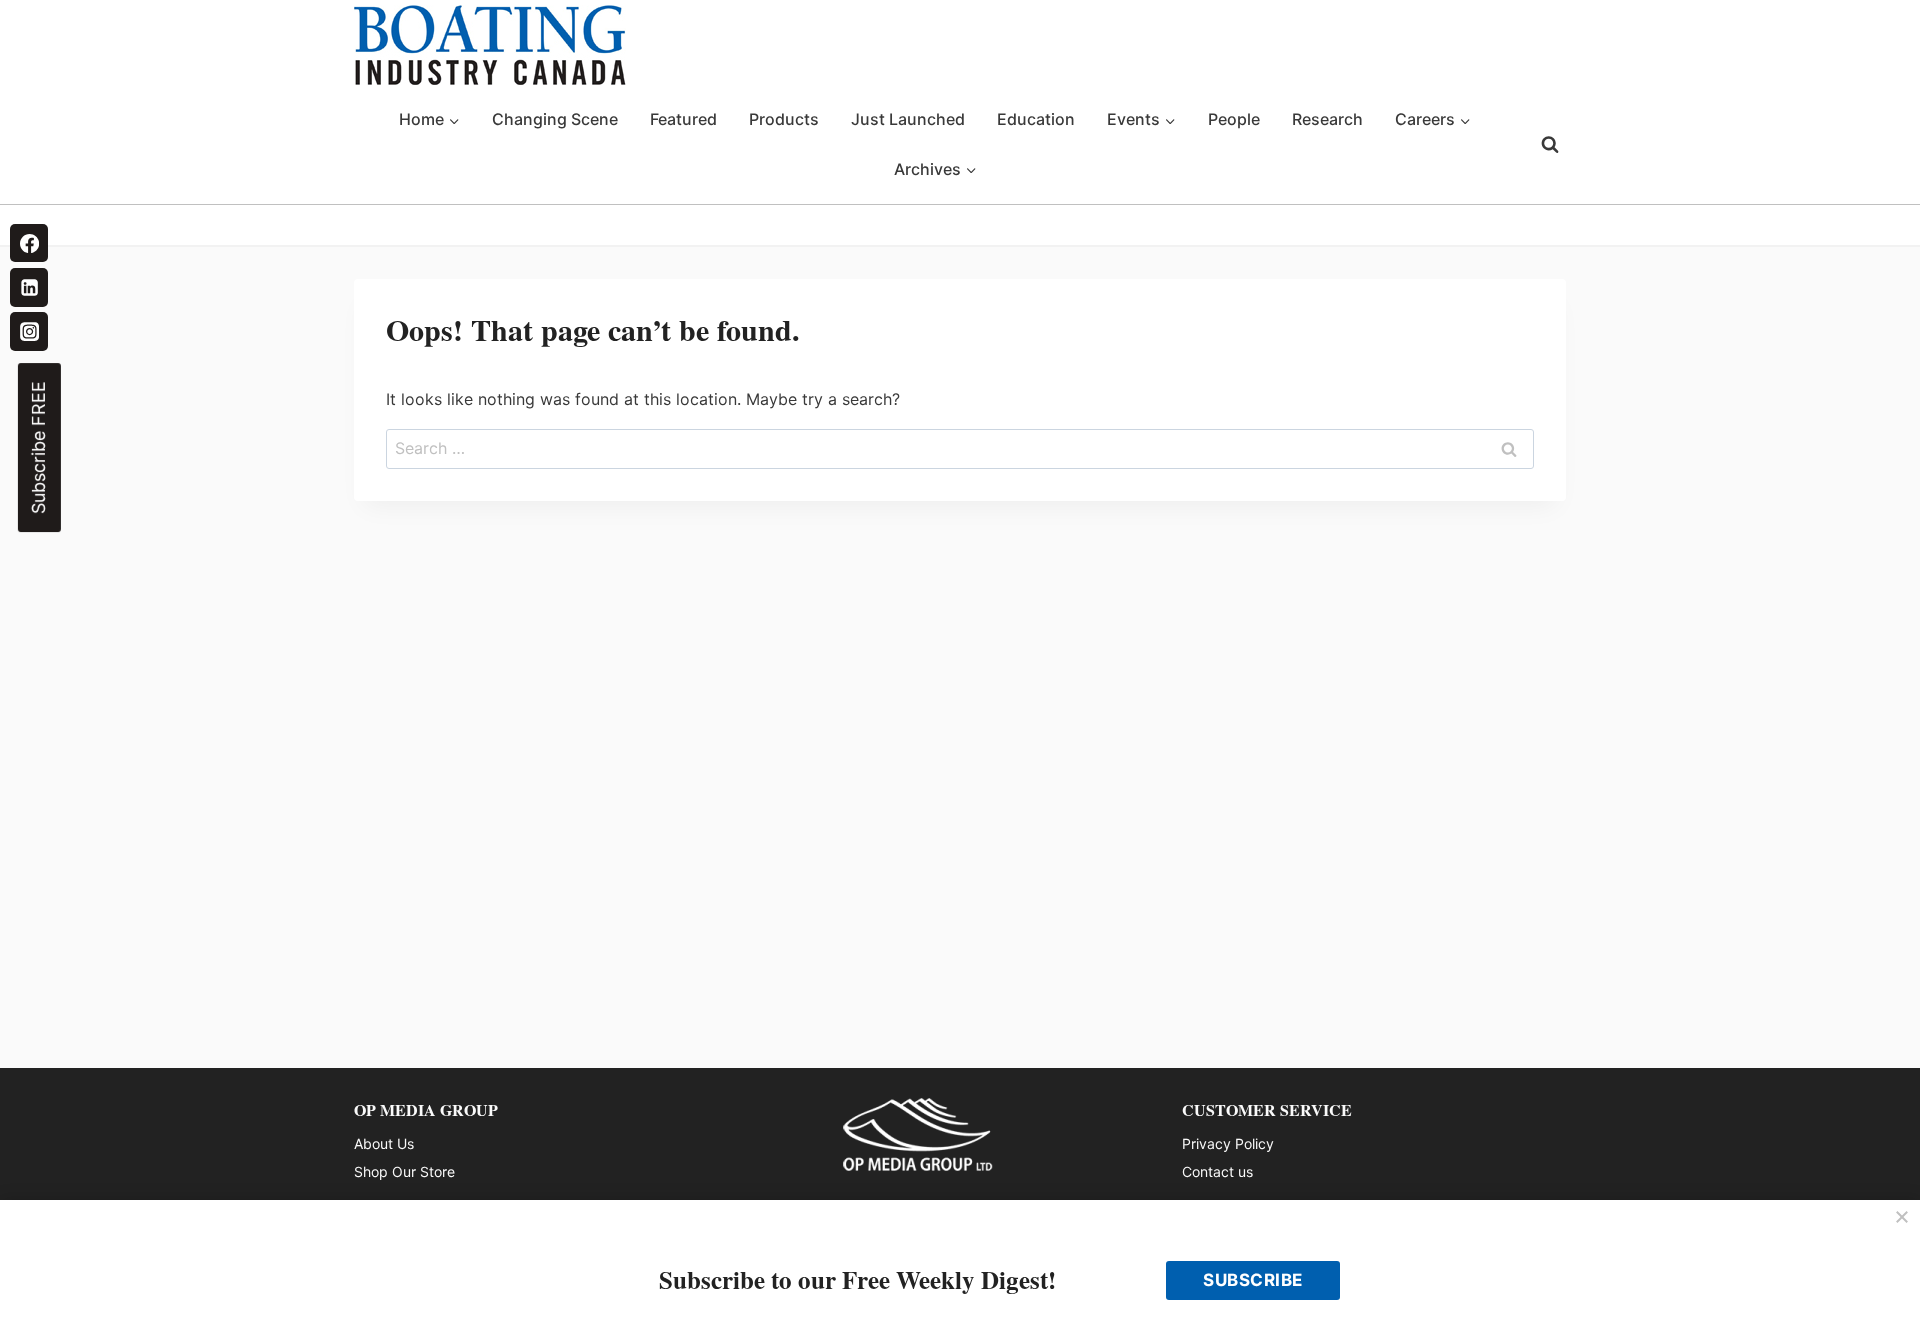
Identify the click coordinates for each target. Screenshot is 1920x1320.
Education (1036, 119)
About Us (384, 1143)
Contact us (1217, 1171)
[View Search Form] (1550, 145)
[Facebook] (29, 243)
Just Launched (908, 119)
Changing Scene (555, 119)
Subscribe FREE (38, 447)
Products (784, 119)
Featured (683, 119)
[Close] (1902, 1218)
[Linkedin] (29, 287)
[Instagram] (29, 331)
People (1234, 119)
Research (1327, 119)
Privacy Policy (1228, 1143)
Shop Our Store (404, 1171)
